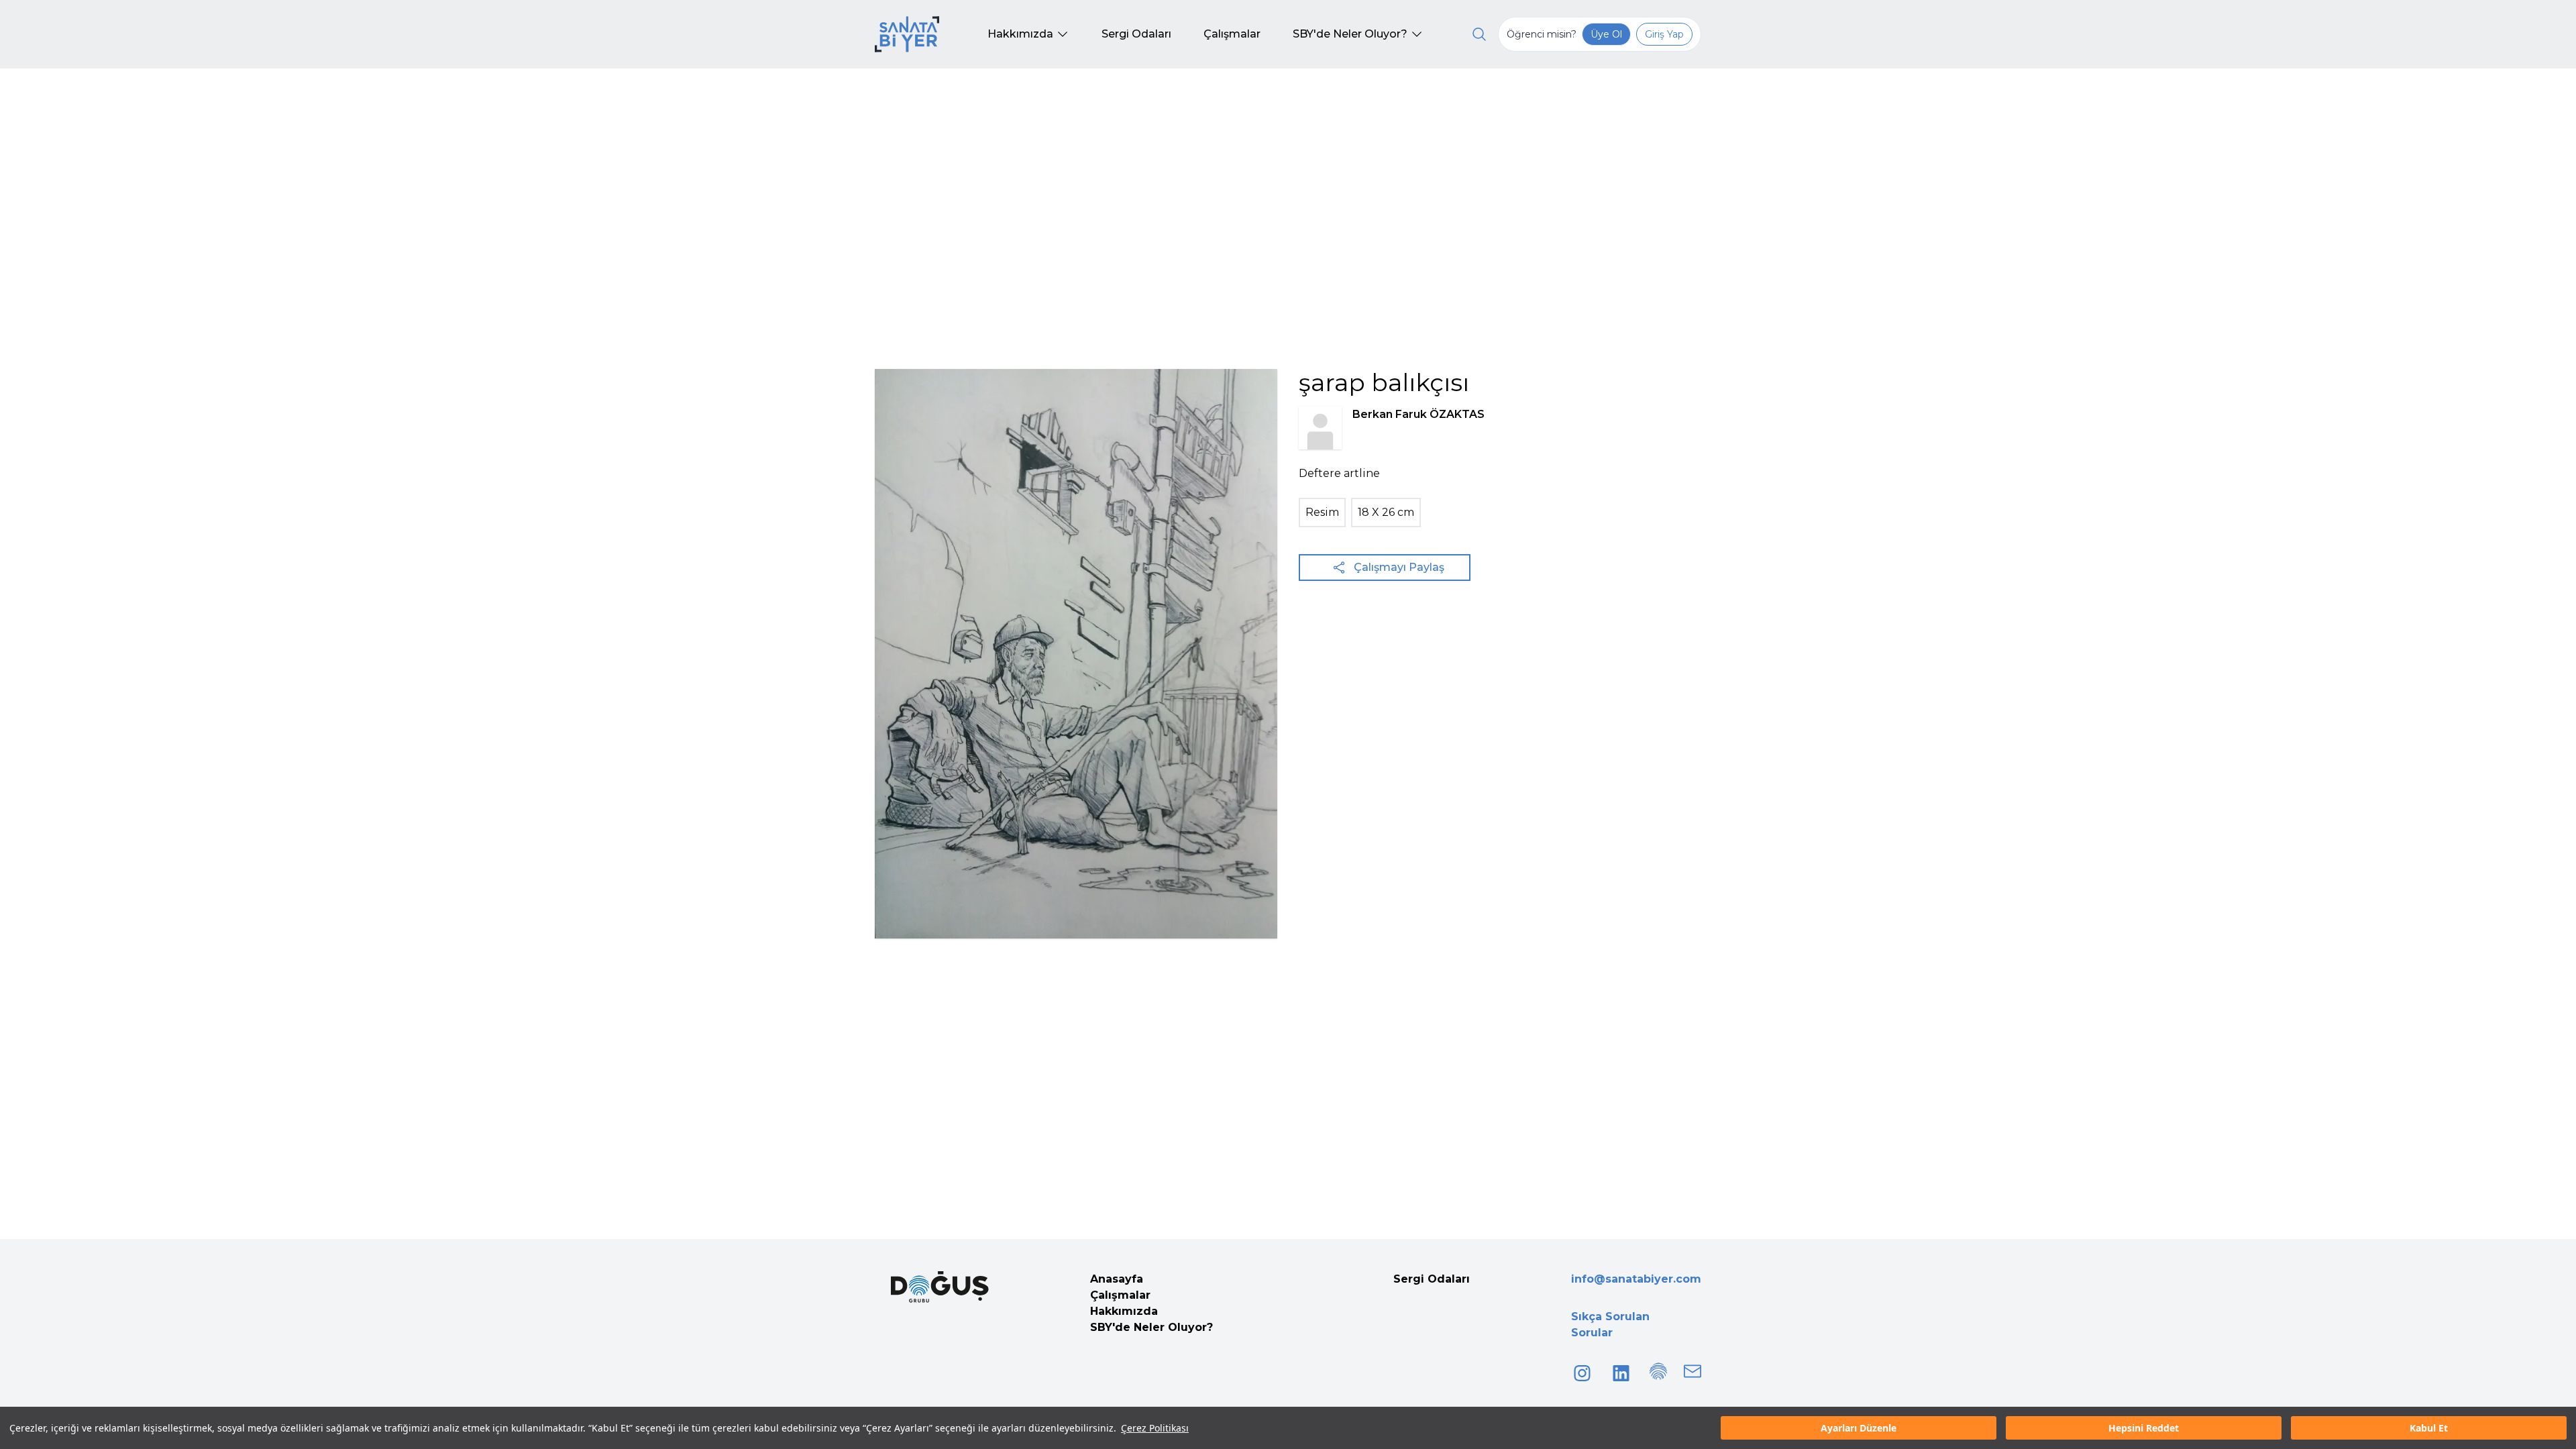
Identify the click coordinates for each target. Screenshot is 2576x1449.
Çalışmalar (1120, 1295)
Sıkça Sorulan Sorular (1610, 1325)
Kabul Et (2429, 1428)
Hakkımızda (1124, 1311)
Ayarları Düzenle (1859, 1428)
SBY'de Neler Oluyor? (1151, 1327)
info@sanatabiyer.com (1636, 1279)
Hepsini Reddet (2144, 1428)
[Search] (1479, 34)
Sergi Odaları (1432, 1279)
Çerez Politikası (1155, 1428)
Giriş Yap (1664, 34)
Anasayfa (1117, 1279)
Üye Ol (1606, 34)
